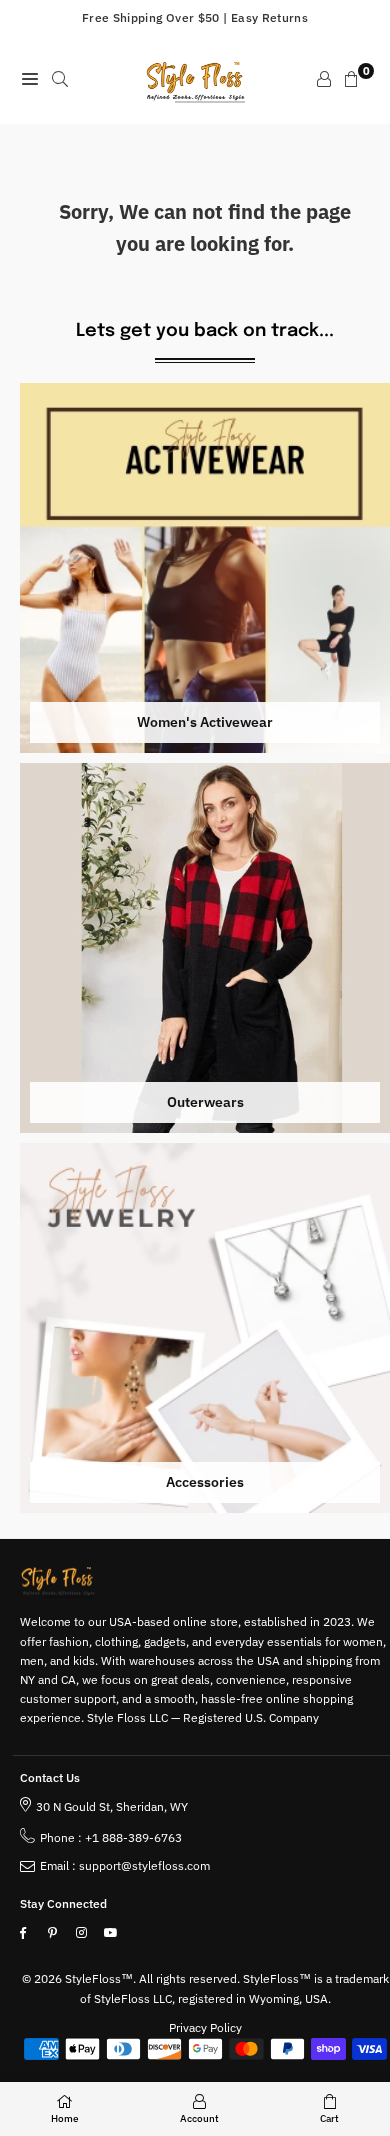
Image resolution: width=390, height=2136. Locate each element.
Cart (329, 2118)
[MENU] (30, 79)
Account (199, 2118)
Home (65, 2118)
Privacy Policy (205, 2027)
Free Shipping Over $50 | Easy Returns (195, 17)
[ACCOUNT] (324, 79)
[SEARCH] (60, 79)
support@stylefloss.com (144, 1865)
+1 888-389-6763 (133, 1837)
